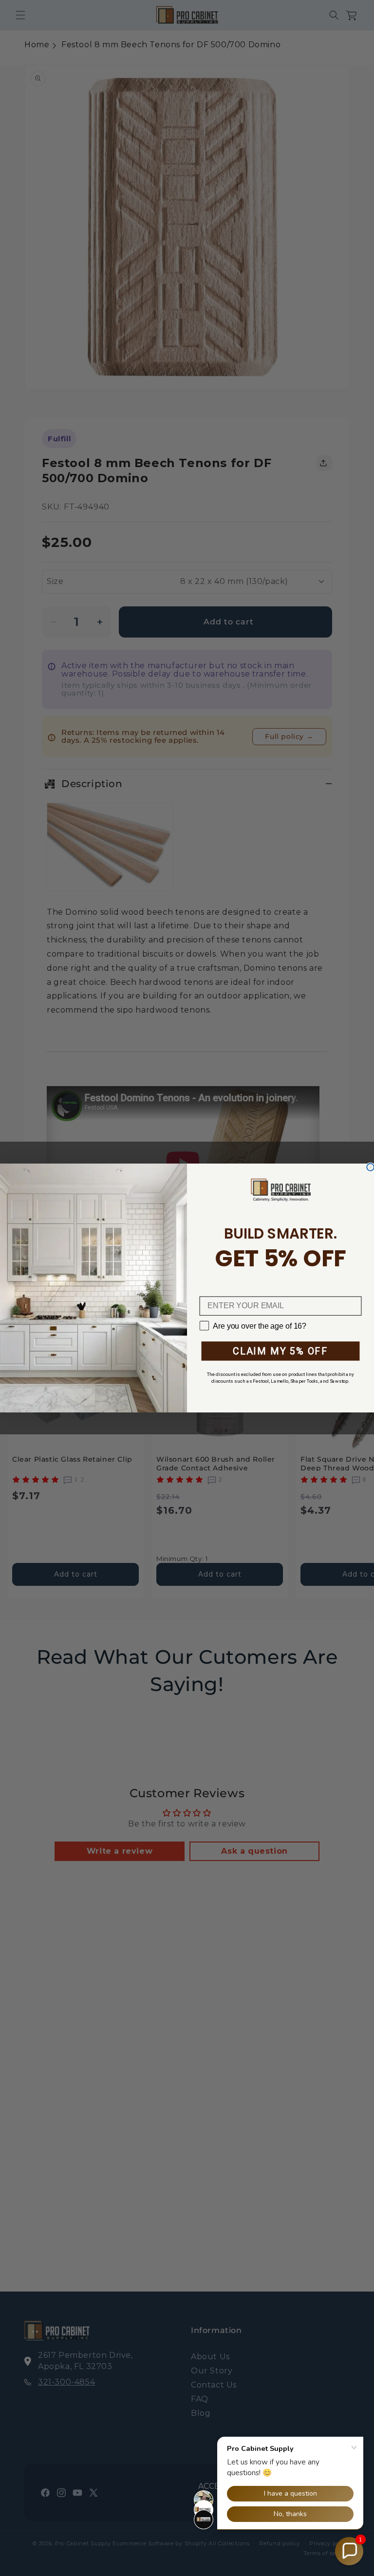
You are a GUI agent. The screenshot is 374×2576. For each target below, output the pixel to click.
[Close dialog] (370, 1167)
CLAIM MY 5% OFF (280, 1351)
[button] (349, 2551)
